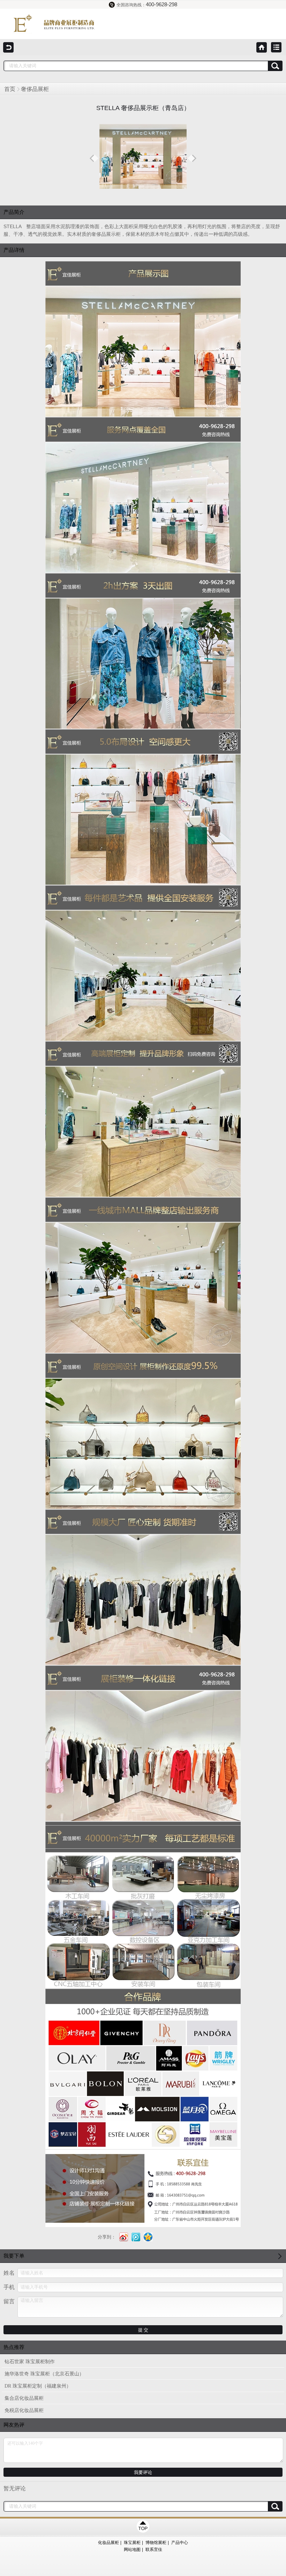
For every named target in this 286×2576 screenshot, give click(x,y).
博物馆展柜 (156, 2543)
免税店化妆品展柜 (24, 2410)
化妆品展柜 (108, 2543)
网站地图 (132, 2550)
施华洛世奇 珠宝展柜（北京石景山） (44, 2374)
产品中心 (180, 2543)
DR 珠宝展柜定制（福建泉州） (38, 2386)
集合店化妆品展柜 (24, 2398)
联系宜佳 (154, 2550)
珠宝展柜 (132, 2543)
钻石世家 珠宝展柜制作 (30, 2362)
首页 (10, 89)
